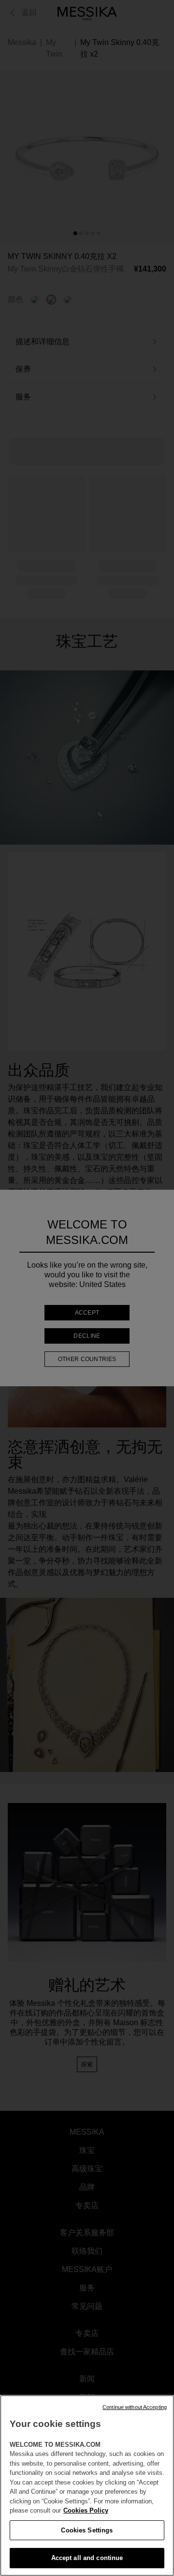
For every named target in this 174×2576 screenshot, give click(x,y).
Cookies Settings (87, 2530)
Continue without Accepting (135, 2407)
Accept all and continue (87, 2558)
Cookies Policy (86, 2510)
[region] (87, 2485)
